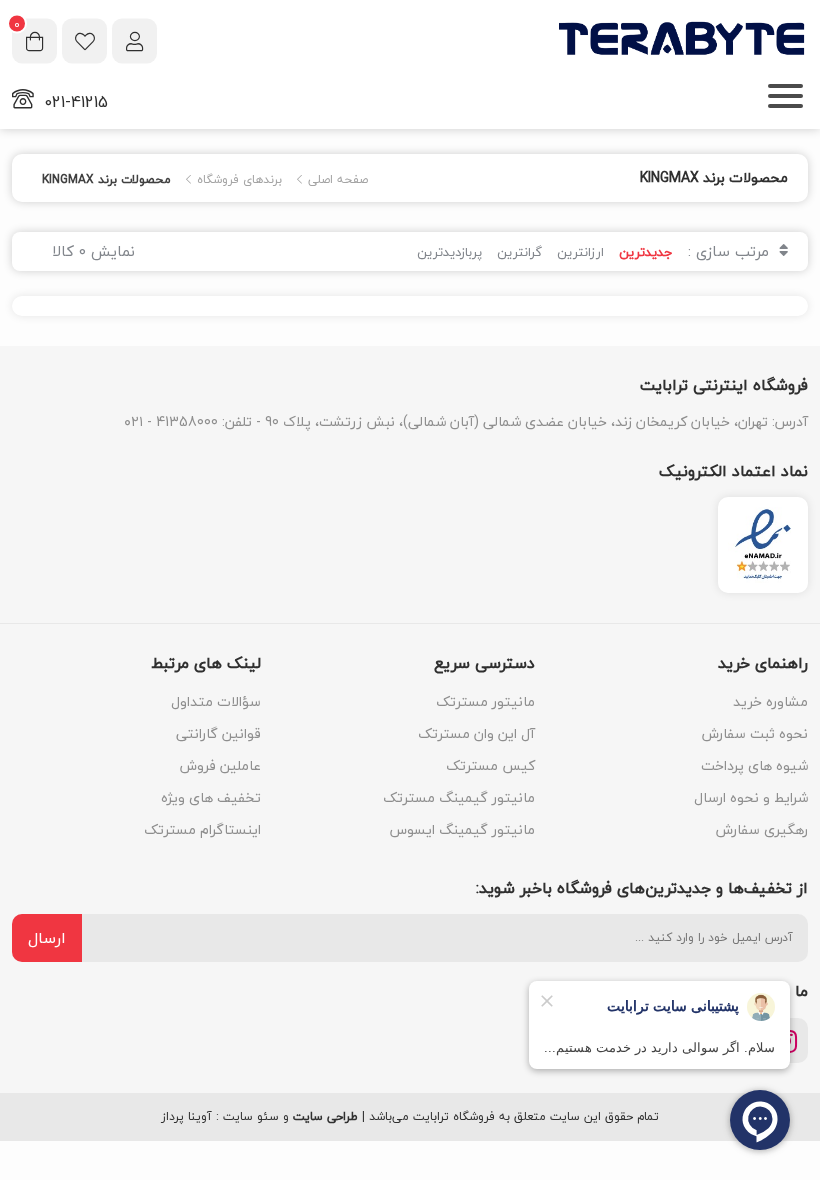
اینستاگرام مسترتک (202, 829)
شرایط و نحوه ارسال (751, 797)
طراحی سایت (325, 1117)
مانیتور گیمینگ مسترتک (459, 797)
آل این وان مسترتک (476, 733)
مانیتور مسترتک (485, 701)
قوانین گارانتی (218, 733)
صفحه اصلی (336, 180)
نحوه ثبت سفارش (755, 733)
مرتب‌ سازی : (731, 251)
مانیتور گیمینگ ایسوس (462, 829)
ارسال (47, 938)
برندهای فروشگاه (237, 180)
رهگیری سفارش (762, 829)
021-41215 (76, 102)
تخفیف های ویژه (211, 797)
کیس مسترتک (490, 765)
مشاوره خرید (770, 701)
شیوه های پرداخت (754, 765)
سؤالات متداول (216, 701)
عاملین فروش (220, 765)
